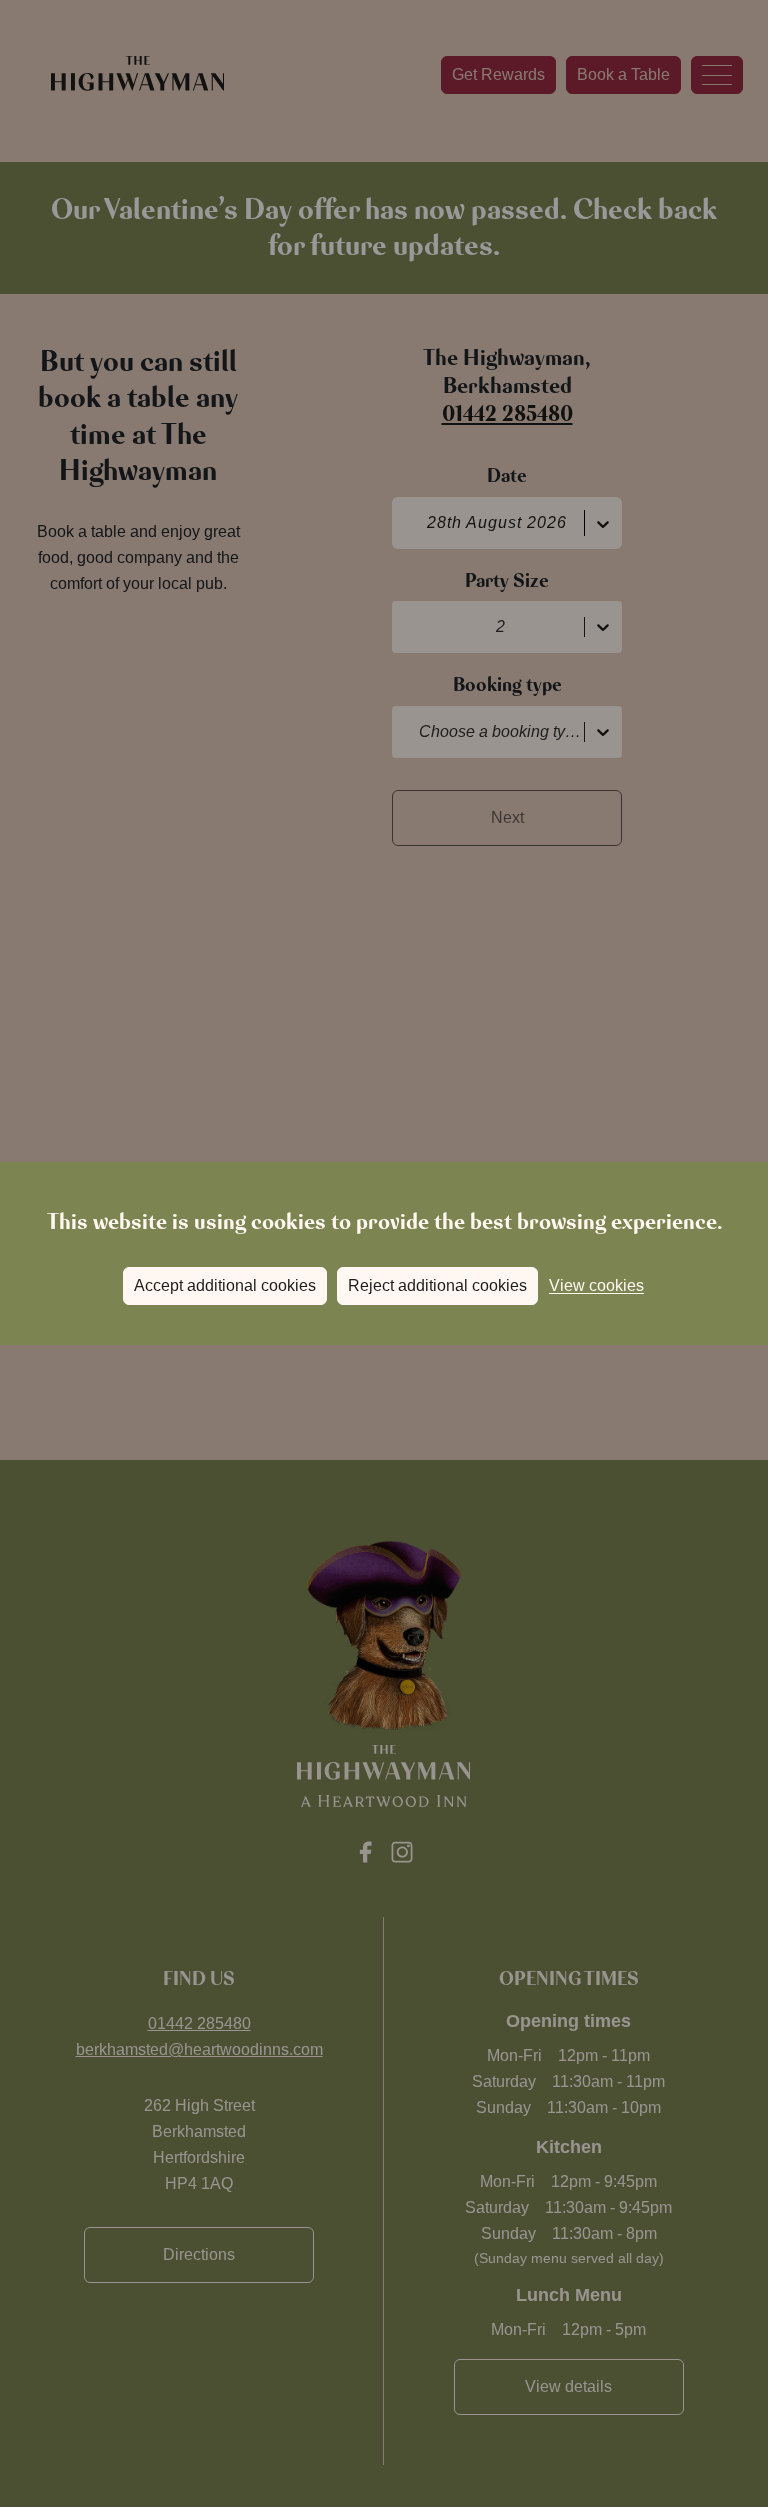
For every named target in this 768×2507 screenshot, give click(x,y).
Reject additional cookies (437, 1285)
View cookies (596, 1285)
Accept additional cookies (225, 1285)
